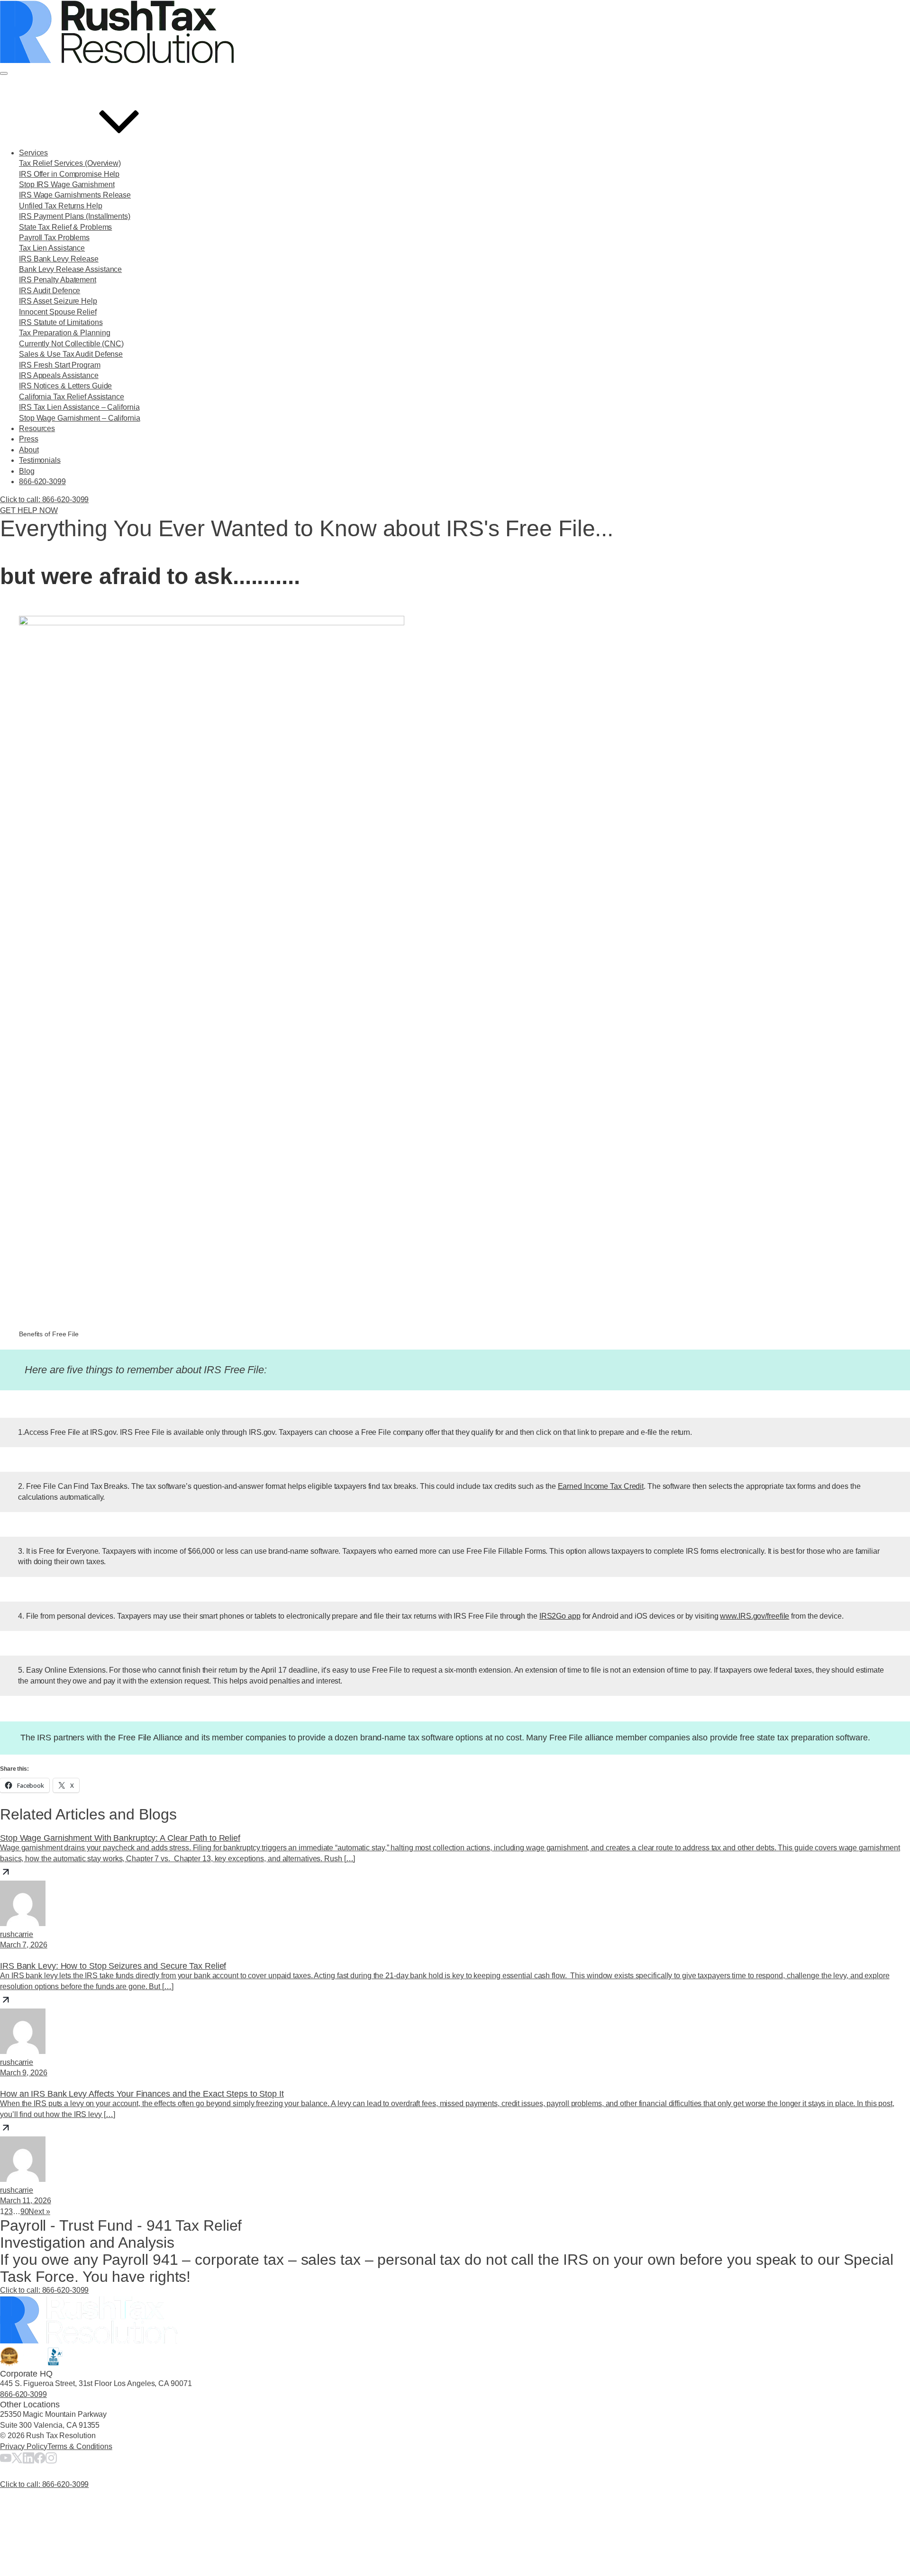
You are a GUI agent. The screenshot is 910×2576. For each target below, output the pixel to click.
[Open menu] (4, 73)
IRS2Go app (560, 1616)
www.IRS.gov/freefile (755, 1616)
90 (25, 2211)
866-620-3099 (23, 2394)
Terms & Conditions (80, 2446)
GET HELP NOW (29, 510)
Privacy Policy (24, 2446)
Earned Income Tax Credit (601, 1486)
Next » (39, 2211)
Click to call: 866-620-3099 (44, 2290)
